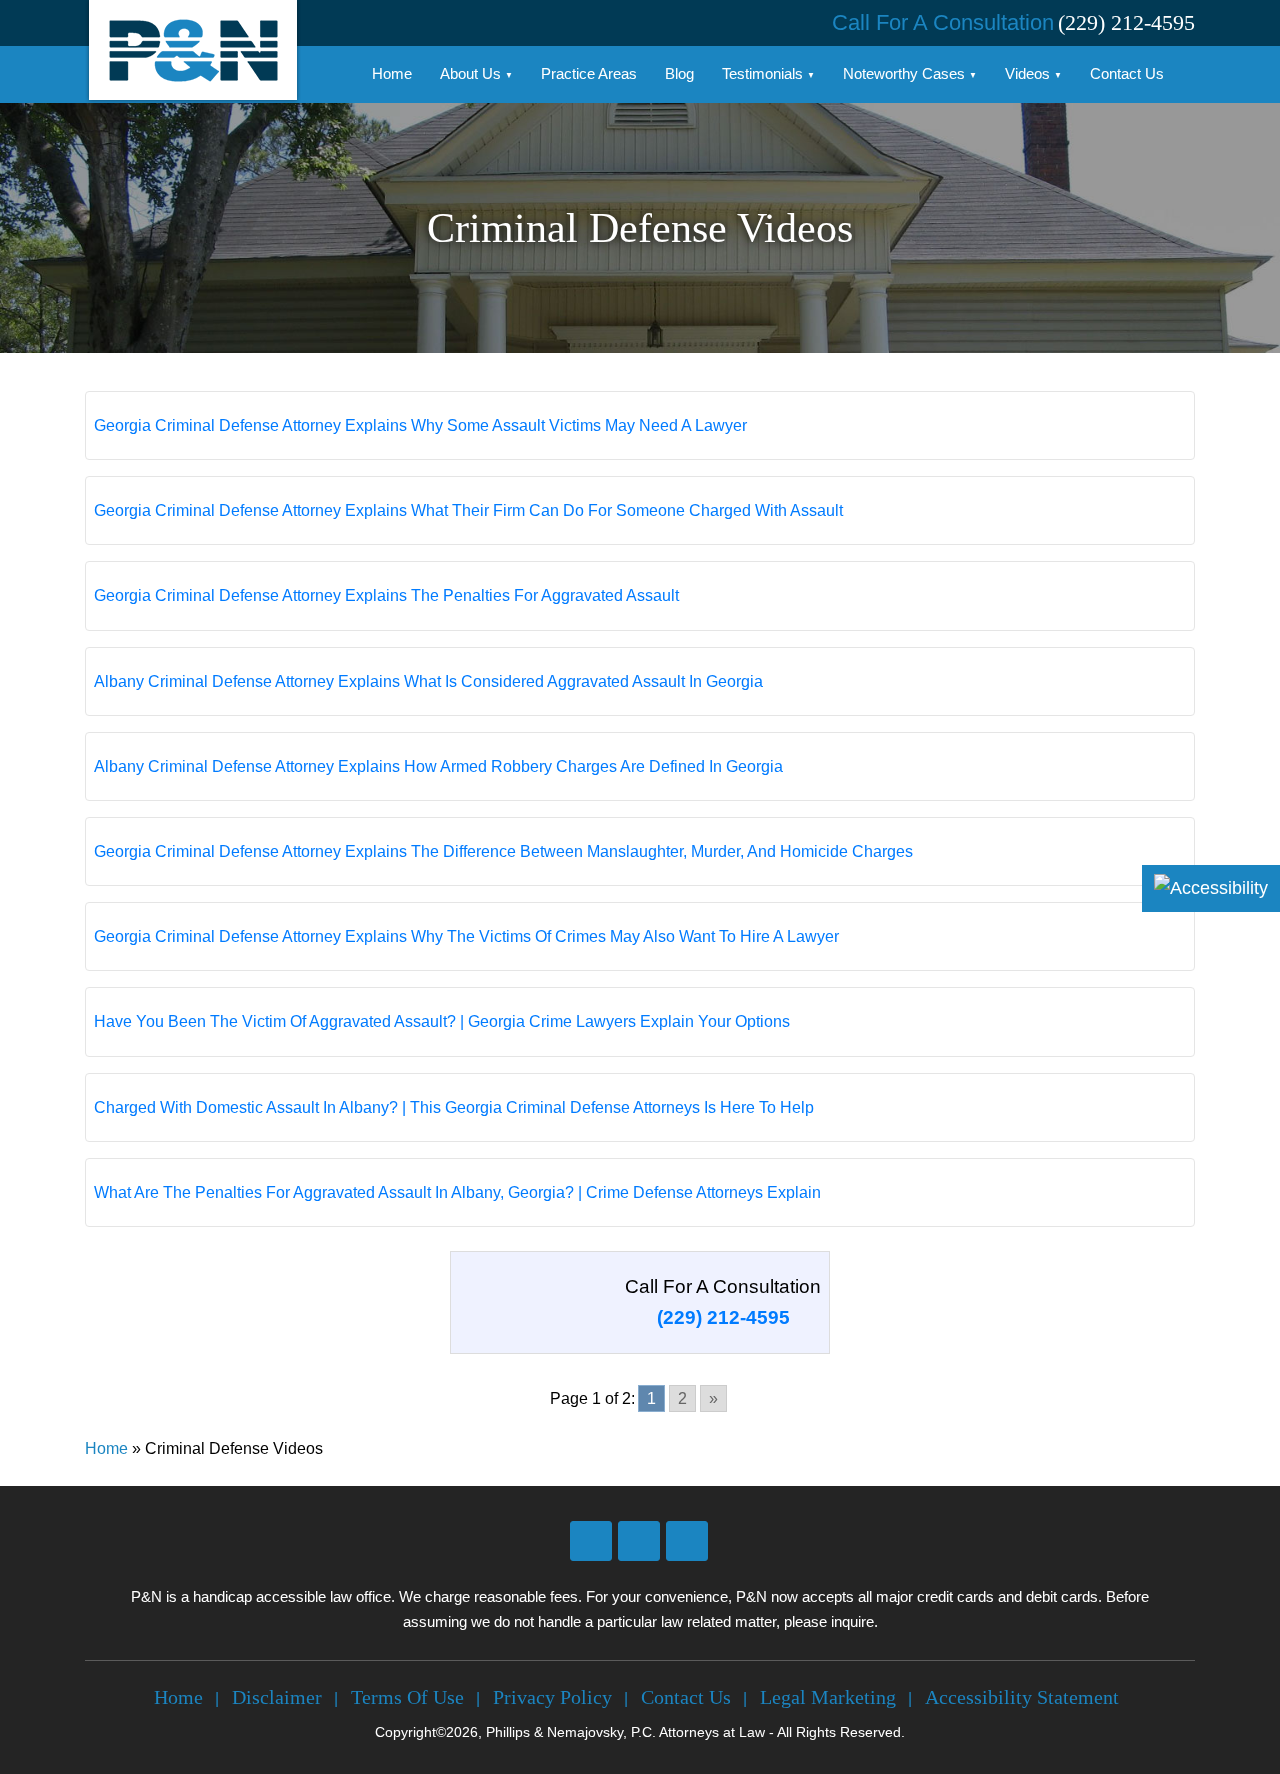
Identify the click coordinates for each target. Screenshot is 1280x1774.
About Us (470, 73)
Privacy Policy (552, 1697)
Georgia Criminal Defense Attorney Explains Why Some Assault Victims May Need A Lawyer (420, 425)
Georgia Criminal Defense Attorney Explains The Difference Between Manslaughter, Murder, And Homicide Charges (503, 851)
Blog (679, 73)
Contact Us (1127, 73)
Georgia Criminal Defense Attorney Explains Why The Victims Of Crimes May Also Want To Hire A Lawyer (466, 936)
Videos (1027, 73)
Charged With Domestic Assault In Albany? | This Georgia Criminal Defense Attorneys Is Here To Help (454, 1107)
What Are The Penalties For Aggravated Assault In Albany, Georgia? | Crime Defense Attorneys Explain (457, 1192)
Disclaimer (277, 1697)
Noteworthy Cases (904, 73)
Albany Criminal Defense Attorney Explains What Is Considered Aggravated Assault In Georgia (428, 681)
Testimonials (762, 73)
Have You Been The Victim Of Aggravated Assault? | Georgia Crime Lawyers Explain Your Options (442, 1021)
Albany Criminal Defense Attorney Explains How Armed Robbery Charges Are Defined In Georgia (438, 766)
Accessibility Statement (1022, 1697)
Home (392, 73)
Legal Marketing (828, 1697)
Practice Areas (589, 73)
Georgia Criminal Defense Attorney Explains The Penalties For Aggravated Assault (386, 595)
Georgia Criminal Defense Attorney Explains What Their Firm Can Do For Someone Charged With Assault (468, 510)
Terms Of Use (407, 1697)
